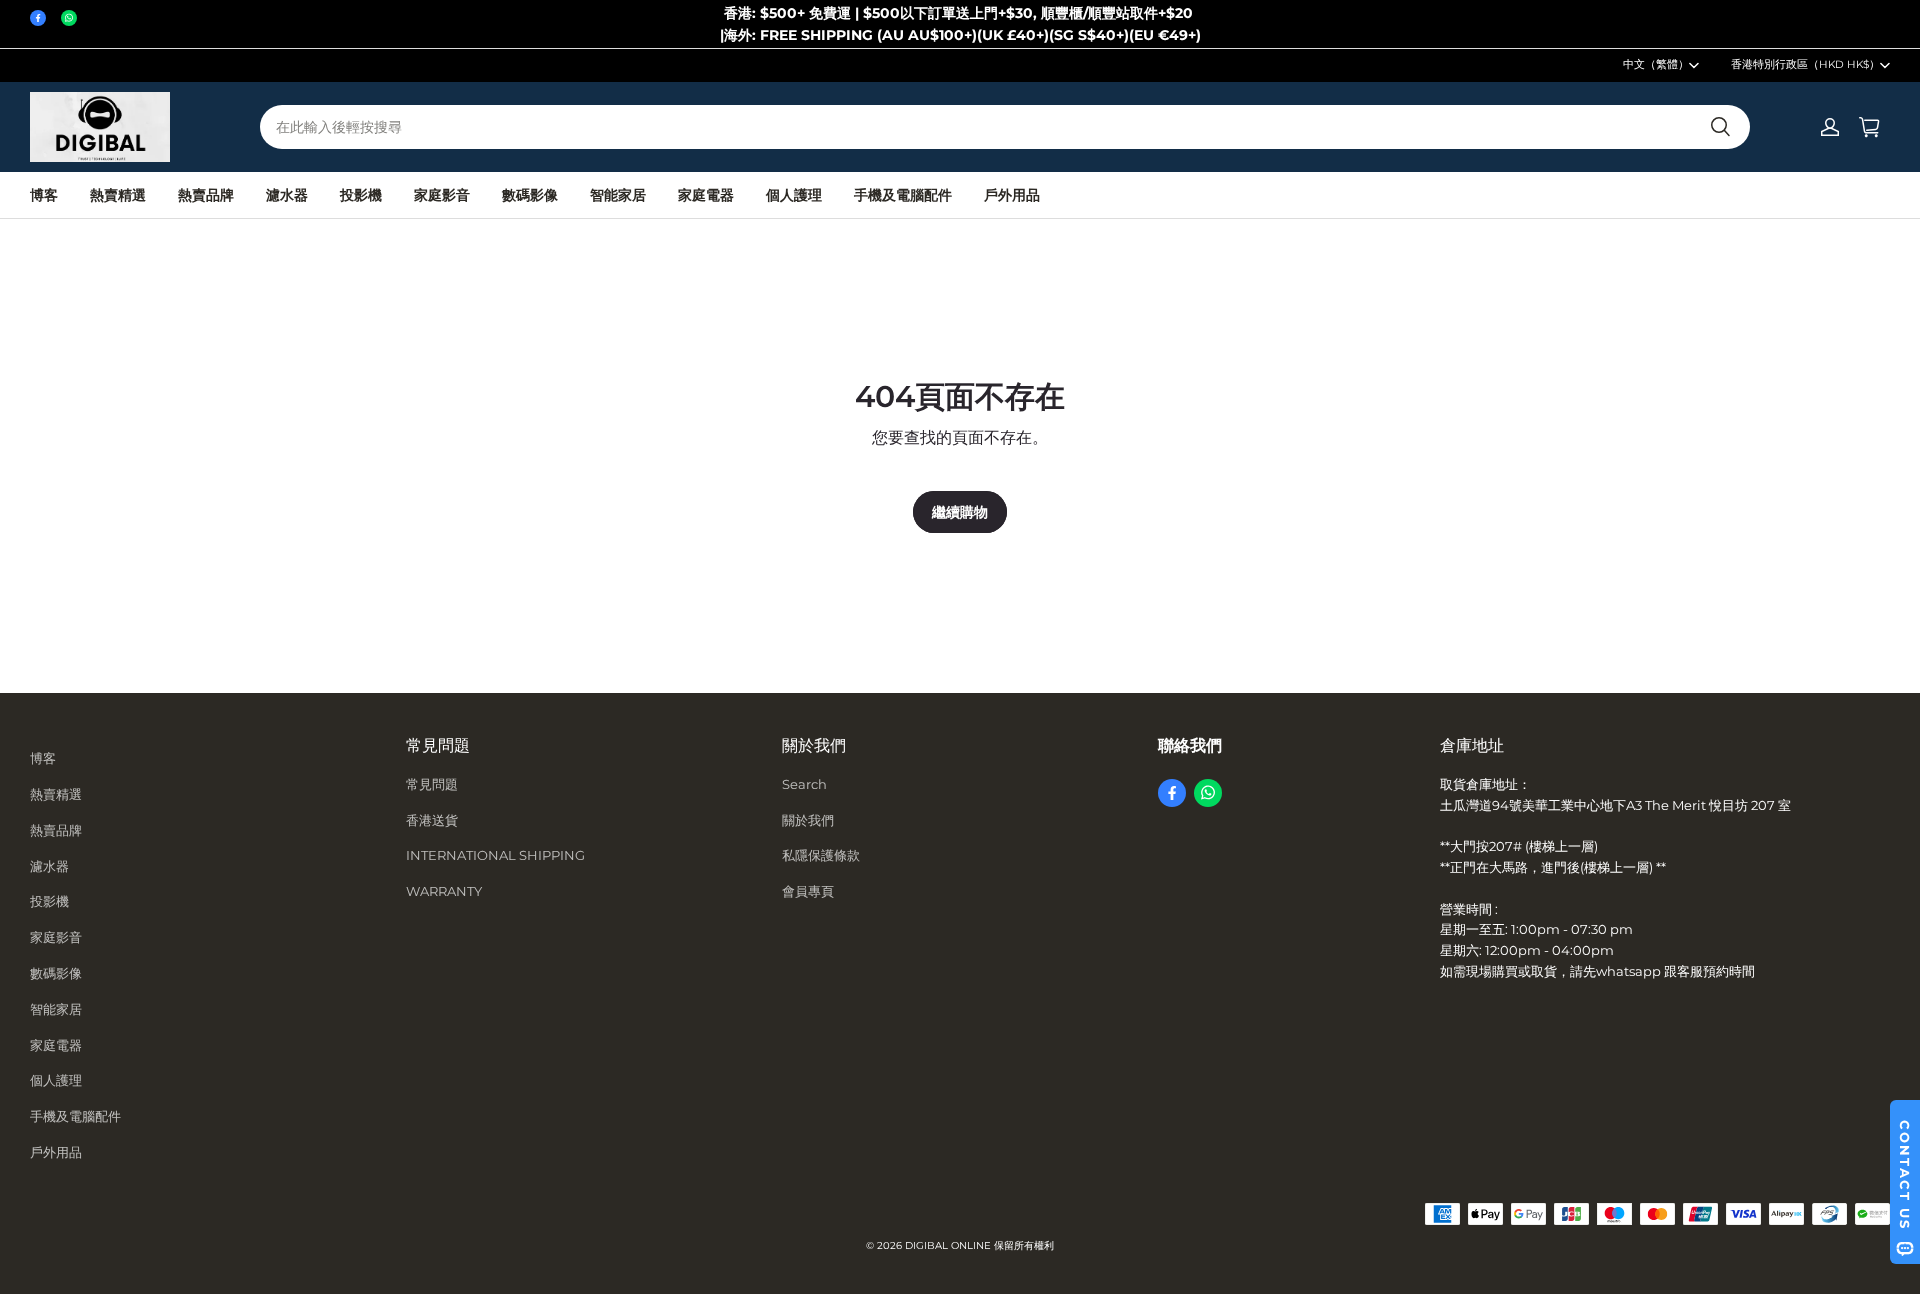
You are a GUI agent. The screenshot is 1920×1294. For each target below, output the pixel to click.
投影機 (361, 195)
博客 (44, 195)
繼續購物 (960, 512)
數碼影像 (530, 195)
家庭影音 (442, 195)
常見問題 (432, 784)
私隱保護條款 (821, 855)
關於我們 (808, 820)
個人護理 (794, 195)
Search (804, 784)
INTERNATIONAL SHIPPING (495, 855)
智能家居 (618, 195)
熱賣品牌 (206, 195)
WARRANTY (444, 891)
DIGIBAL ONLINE (948, 1245)
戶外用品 (1012, 195)
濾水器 (287, 195)
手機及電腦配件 (903, 195)
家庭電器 (706, 195)
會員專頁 (808, 891)
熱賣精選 (118, 195)
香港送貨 (432, 820)
